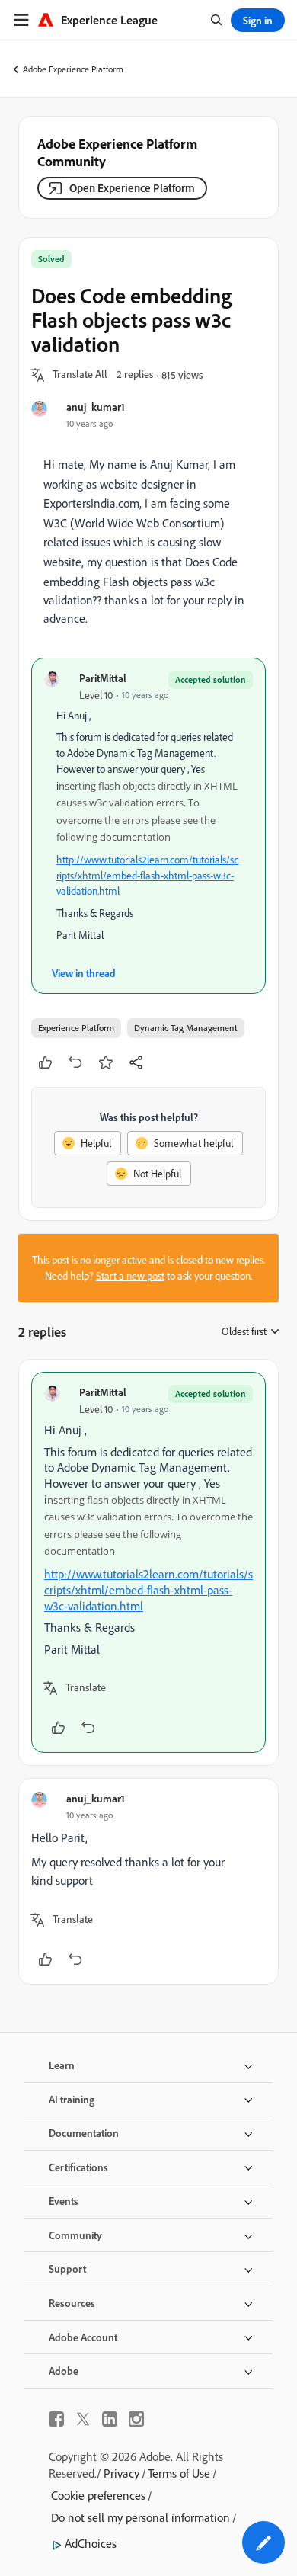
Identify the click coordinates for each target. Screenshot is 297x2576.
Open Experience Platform (132, 188)
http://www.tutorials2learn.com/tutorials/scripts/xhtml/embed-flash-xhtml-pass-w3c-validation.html (147, 876)
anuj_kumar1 (96, 407)
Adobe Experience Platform (73, 69)
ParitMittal (103, 678)
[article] (148, 1562)
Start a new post (130, 1276)
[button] (80, 375)
